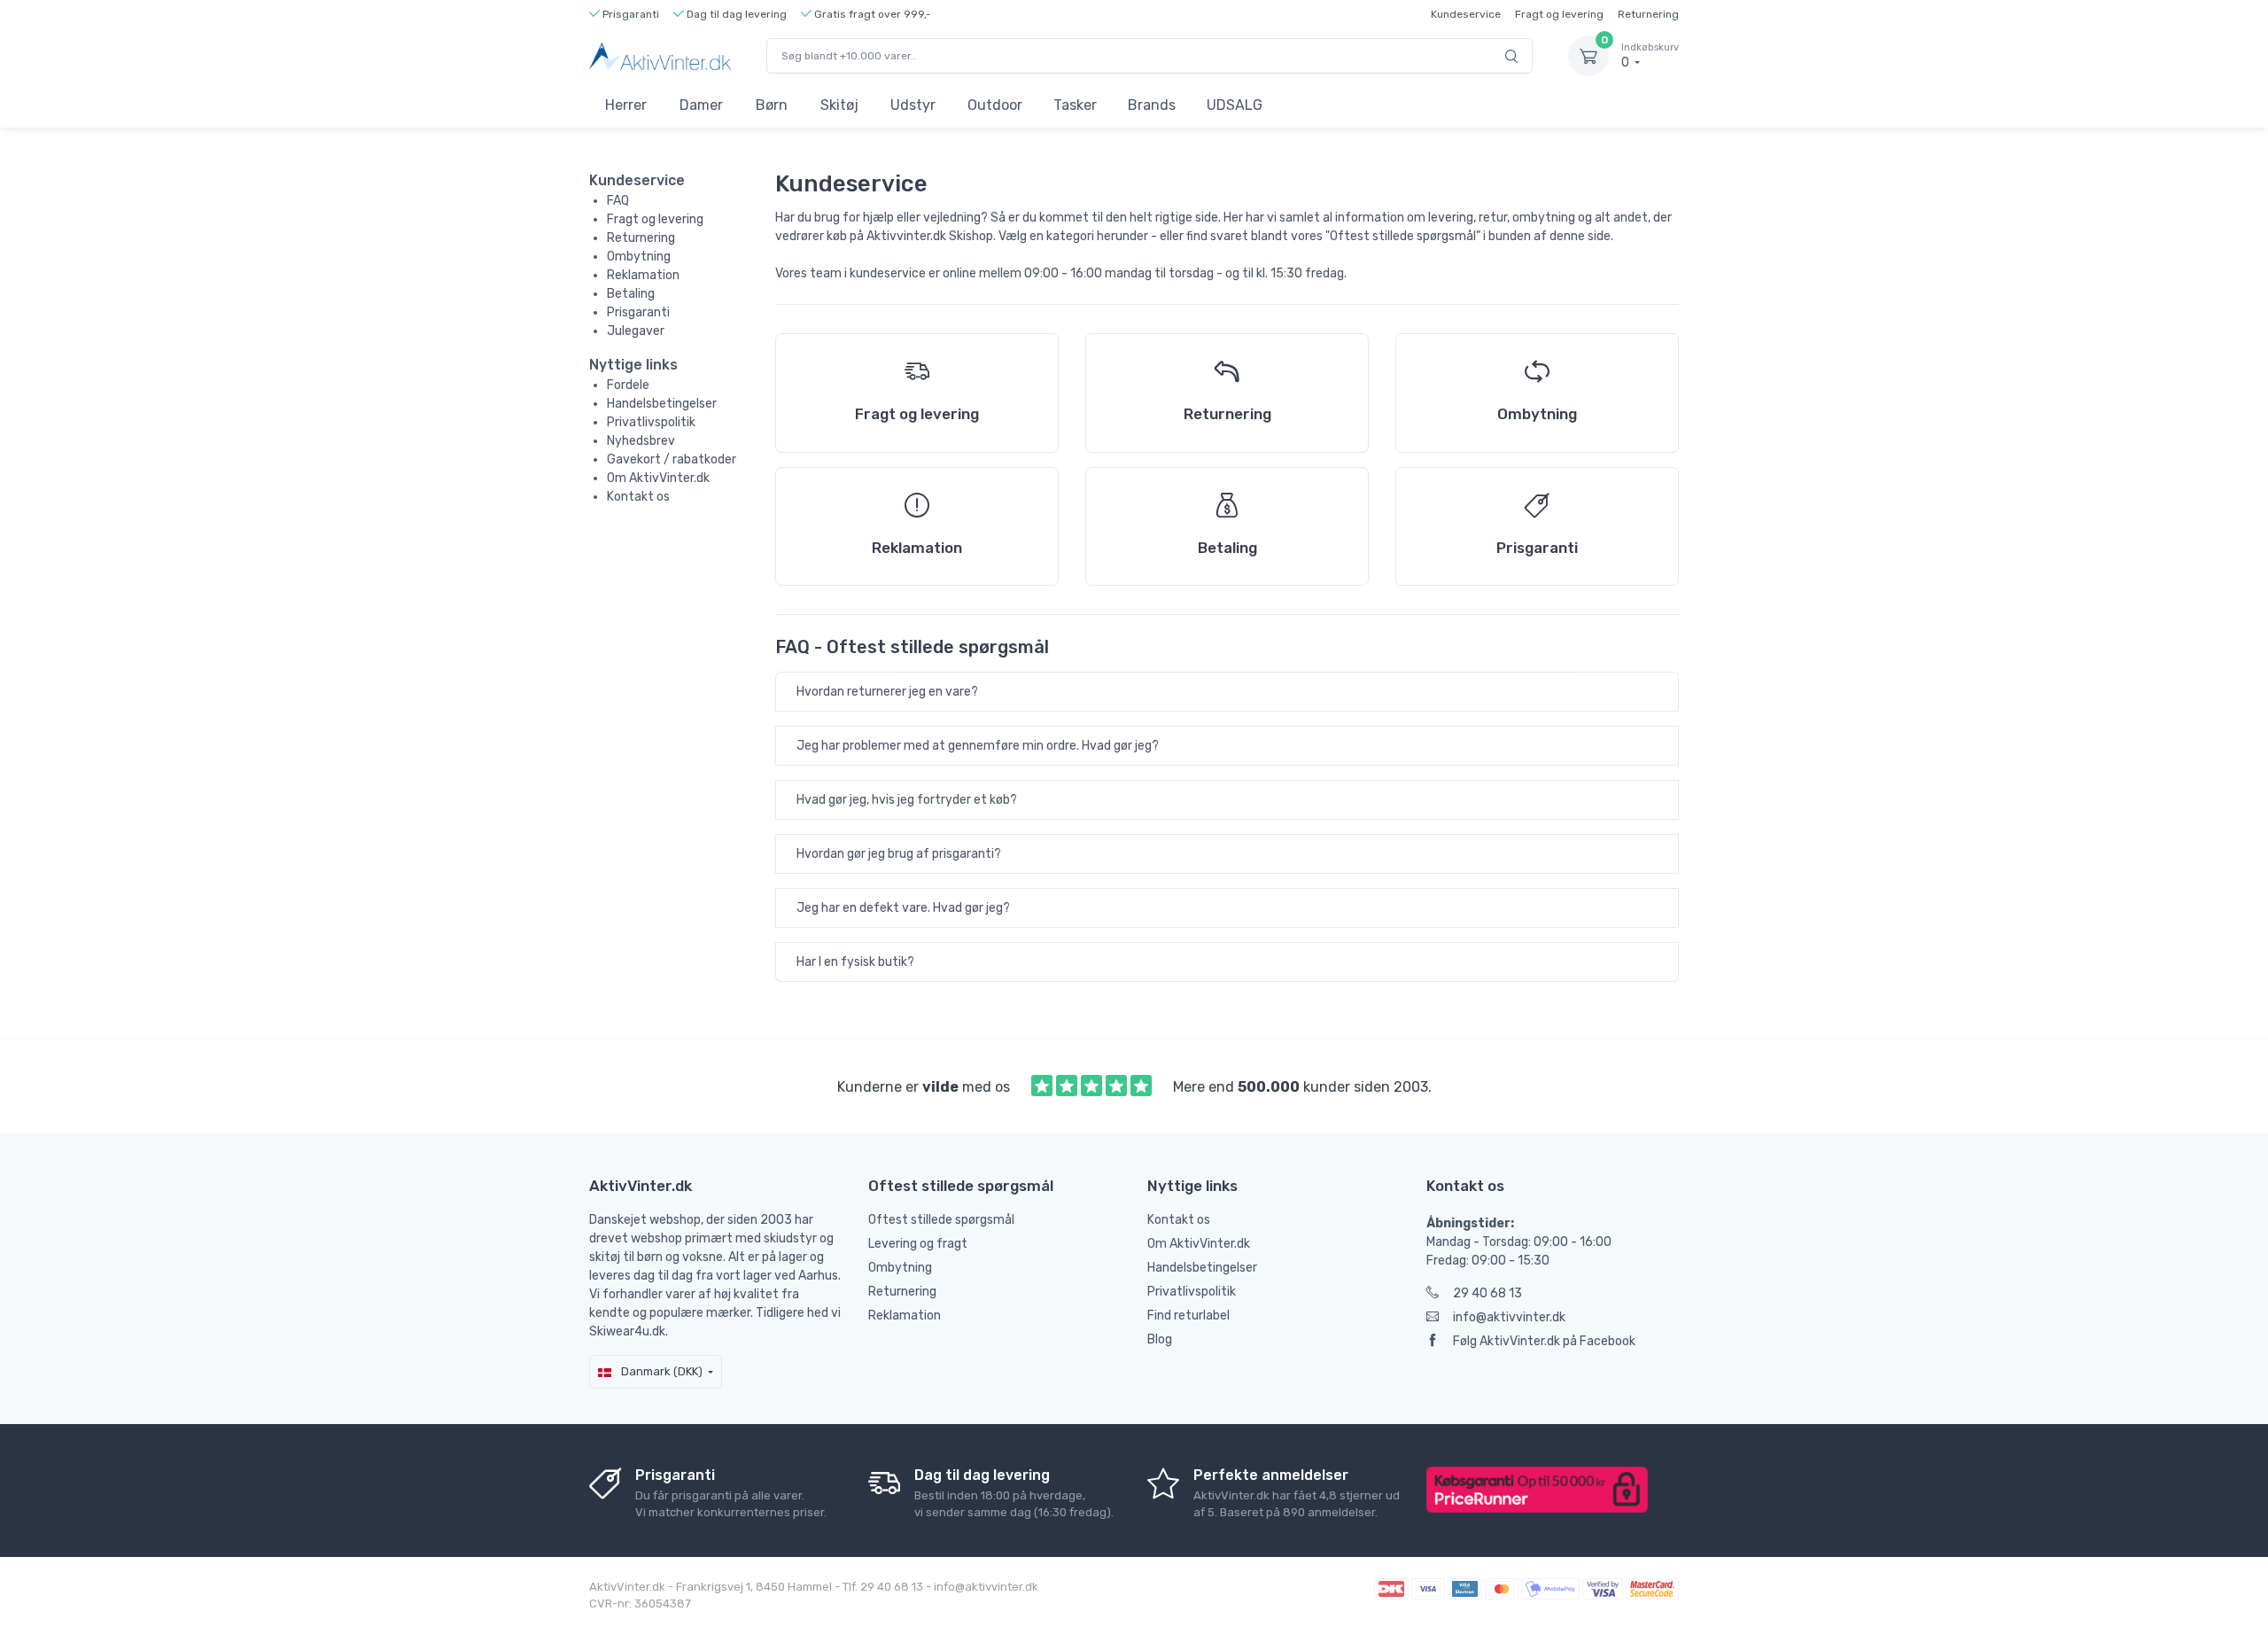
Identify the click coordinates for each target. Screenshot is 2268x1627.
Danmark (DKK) (660, 1371)
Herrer (626, 105)
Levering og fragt (918, 1244)
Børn (772, 105)
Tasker (1075, 105)
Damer (701, 105)
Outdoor (995, 105)
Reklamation (643, 275)
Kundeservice (1466, 14)
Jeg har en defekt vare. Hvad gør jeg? (903, 908)
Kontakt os (638, 497)
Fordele (628, 385)
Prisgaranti (638, 312)
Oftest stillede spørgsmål (941, 1220)
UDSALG (1235, 105)
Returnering (1648, 14)
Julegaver (636, 331)
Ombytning (639, 257)
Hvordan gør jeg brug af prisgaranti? (899, 854)
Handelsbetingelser (662, 404)
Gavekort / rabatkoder (672, 459)
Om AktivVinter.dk (658, 478)
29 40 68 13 (1487, 1293)
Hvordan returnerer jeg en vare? (887, 692)
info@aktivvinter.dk (1509, 1317)
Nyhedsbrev (641, 441)
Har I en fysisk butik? (855, 962)
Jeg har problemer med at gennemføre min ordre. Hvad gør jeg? (978, 746)
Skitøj (839, 105)
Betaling (631, 294)
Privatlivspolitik (651, 422)
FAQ (618, 201)
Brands (1152, 105)
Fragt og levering (1559, 14)
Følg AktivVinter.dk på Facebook (1544, 1341)
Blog (1160, 1339)
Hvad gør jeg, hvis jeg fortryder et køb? (907, 800)
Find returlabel (1188, 1316)
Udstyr (913, 105)
